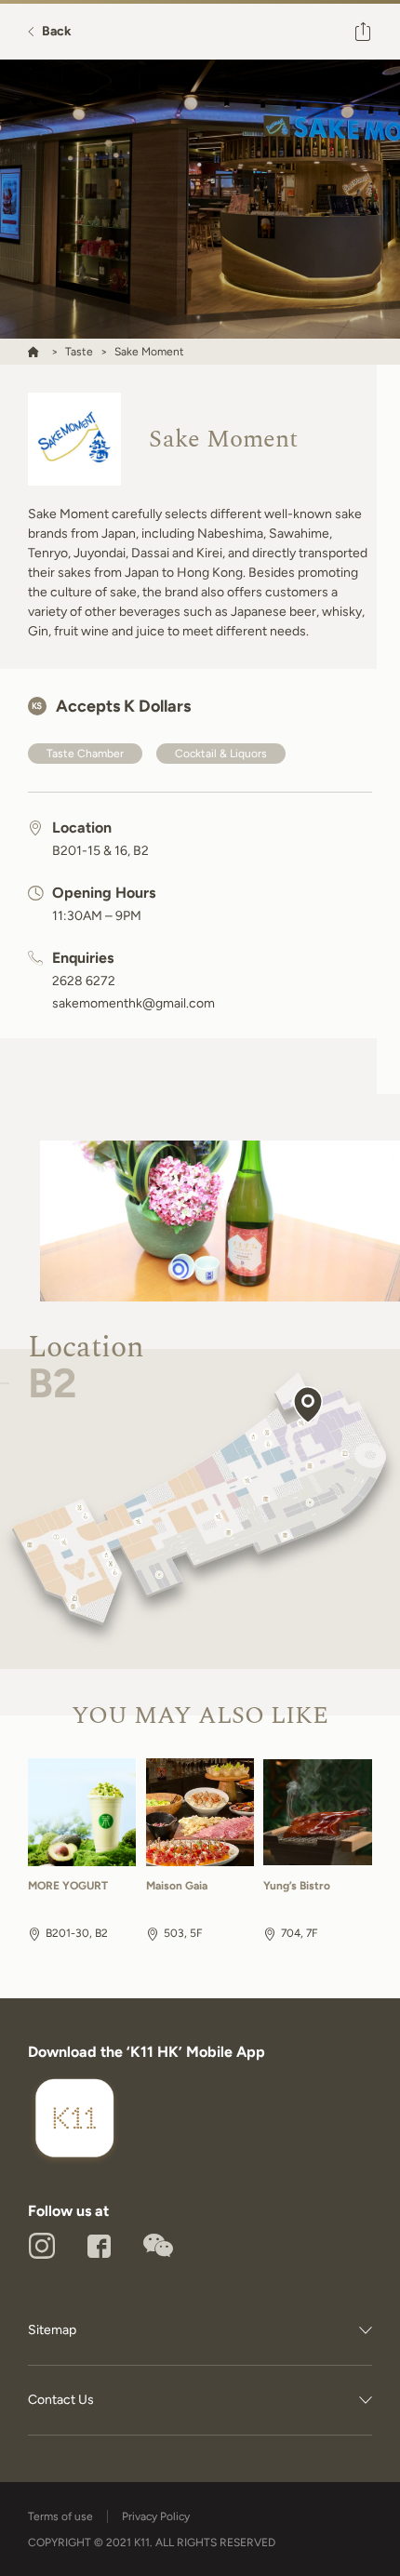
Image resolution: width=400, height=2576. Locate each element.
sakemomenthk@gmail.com (133, 1004)
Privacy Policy (156, 2516)
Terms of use (60, 2516)
